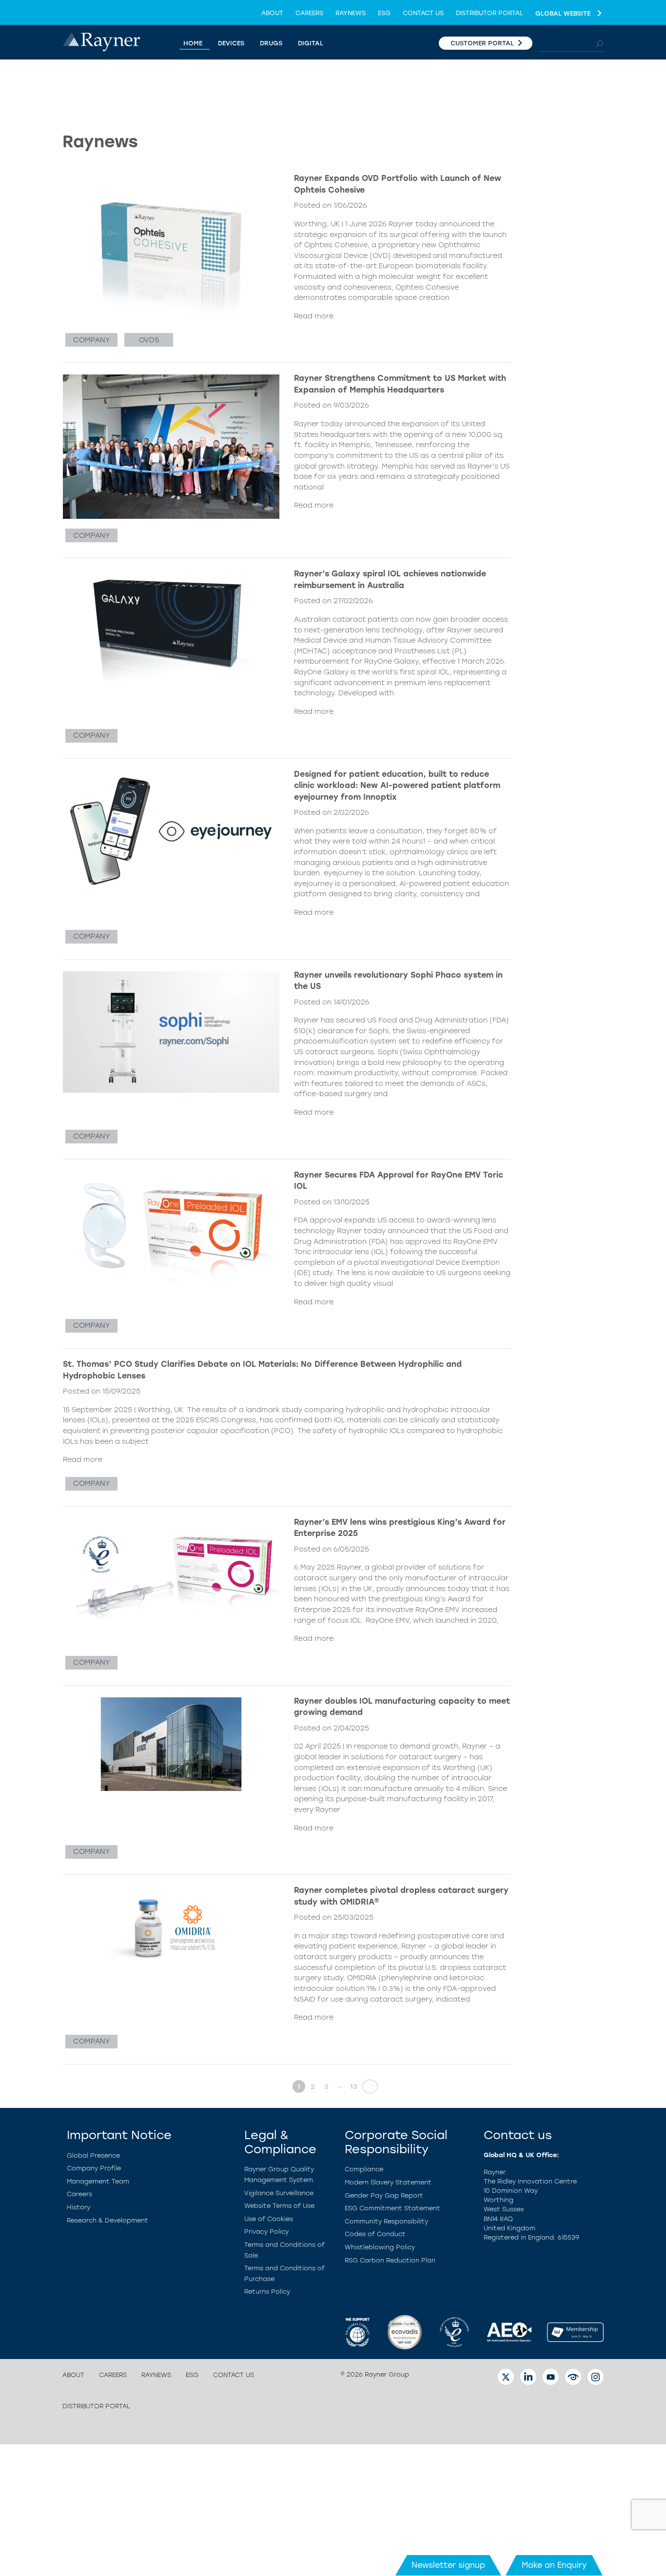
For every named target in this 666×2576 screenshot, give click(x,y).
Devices (231, 43)
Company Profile (94, 2168)
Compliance (364, 2169)
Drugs (271, 43)
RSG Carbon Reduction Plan (390, 2260)
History (78, 2207)
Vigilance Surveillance (279, 2193)
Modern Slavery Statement (388, 2182)
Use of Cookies (269, 2219)
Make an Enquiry (554, 2565)
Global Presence (93, 2155)
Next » (367, 2086)
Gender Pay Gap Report (384, 2195)
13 (354, 2086)
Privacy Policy (266, 2232)
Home (193, 43)
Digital (311, 43)
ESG (384, 13)
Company (91, 340)
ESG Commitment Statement (392, 2208)
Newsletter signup (448, 2565)
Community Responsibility (386, 2221)
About (272, 13)
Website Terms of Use (279, 2206)
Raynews (351, 13)
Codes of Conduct (375, 2234)
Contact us (423, 13)
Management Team (98, 2181)
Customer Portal (482, 43)
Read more (314, 316)
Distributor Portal (490, 13)
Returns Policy (267, 2291)
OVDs (149, 340)
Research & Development (108, 2220)
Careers (309, 13)
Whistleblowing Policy (380, 2247)
